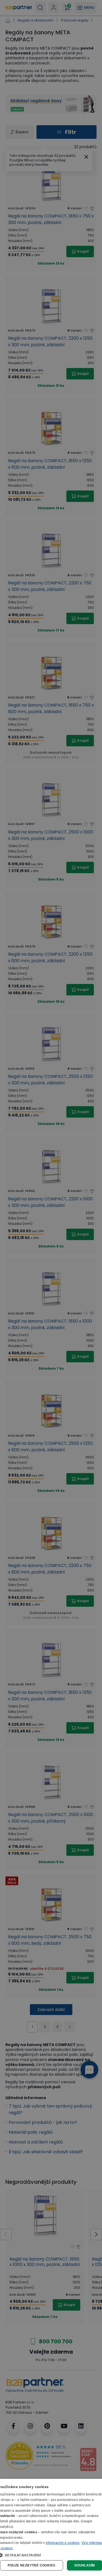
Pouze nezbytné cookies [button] (32, 2565)
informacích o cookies (63, 2543)
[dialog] (51, 2527)
